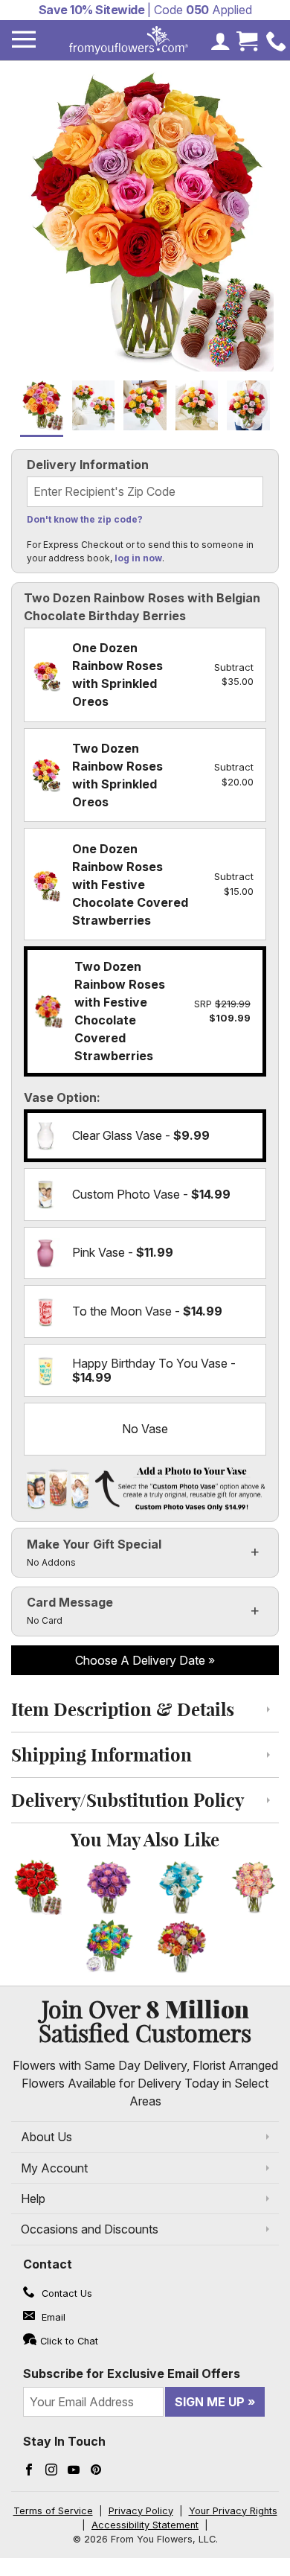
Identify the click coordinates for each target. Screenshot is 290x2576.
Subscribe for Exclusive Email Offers (132, 2373)
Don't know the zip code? (85, 519)
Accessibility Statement (145, 2525)
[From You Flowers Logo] (129, 40)
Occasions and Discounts (90, 2229)
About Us (46, 2137)
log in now (138, 558)
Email (52, 2317)
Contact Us (65, 2293)
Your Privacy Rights (233, 2511)
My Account (54, 2168)
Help (33, 2199)
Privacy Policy (141, 2511)
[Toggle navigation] (24, 40)
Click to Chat (69, 2341)
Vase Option (60, 1097)
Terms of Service (53, 2511)
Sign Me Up (210, 2402)
